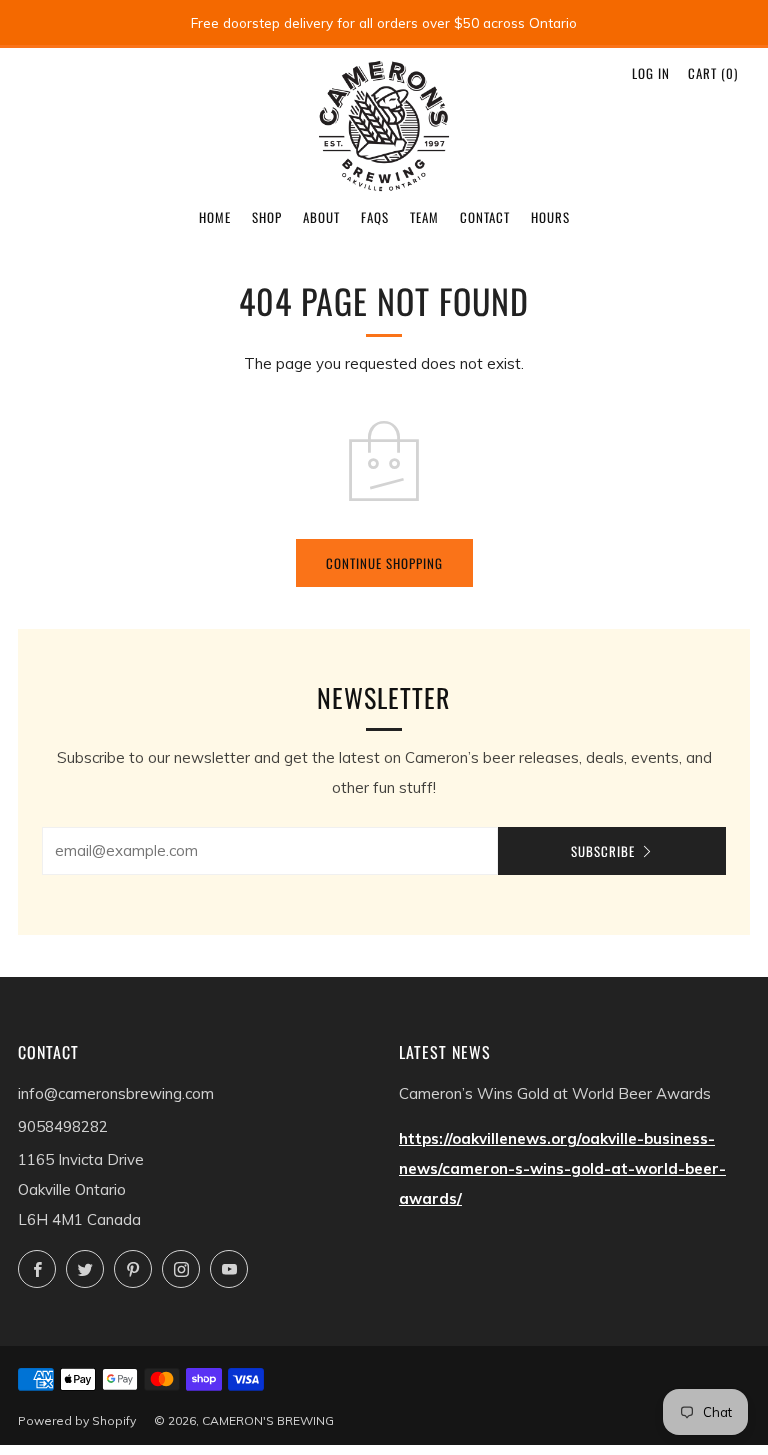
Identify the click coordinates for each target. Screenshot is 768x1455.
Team (424, 217)
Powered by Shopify (77, 1420)
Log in (651, 73)
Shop (267, 217)
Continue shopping (384, 563)
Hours (550, 217)
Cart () (713, 73)
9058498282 (63, 1126)
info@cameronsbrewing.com (116, 1093)
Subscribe (603, 851)
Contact (485, 217)
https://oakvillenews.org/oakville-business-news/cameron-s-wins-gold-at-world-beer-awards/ (562, 1168)
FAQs (375, 217)
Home (215, 217)
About (321, 217)
